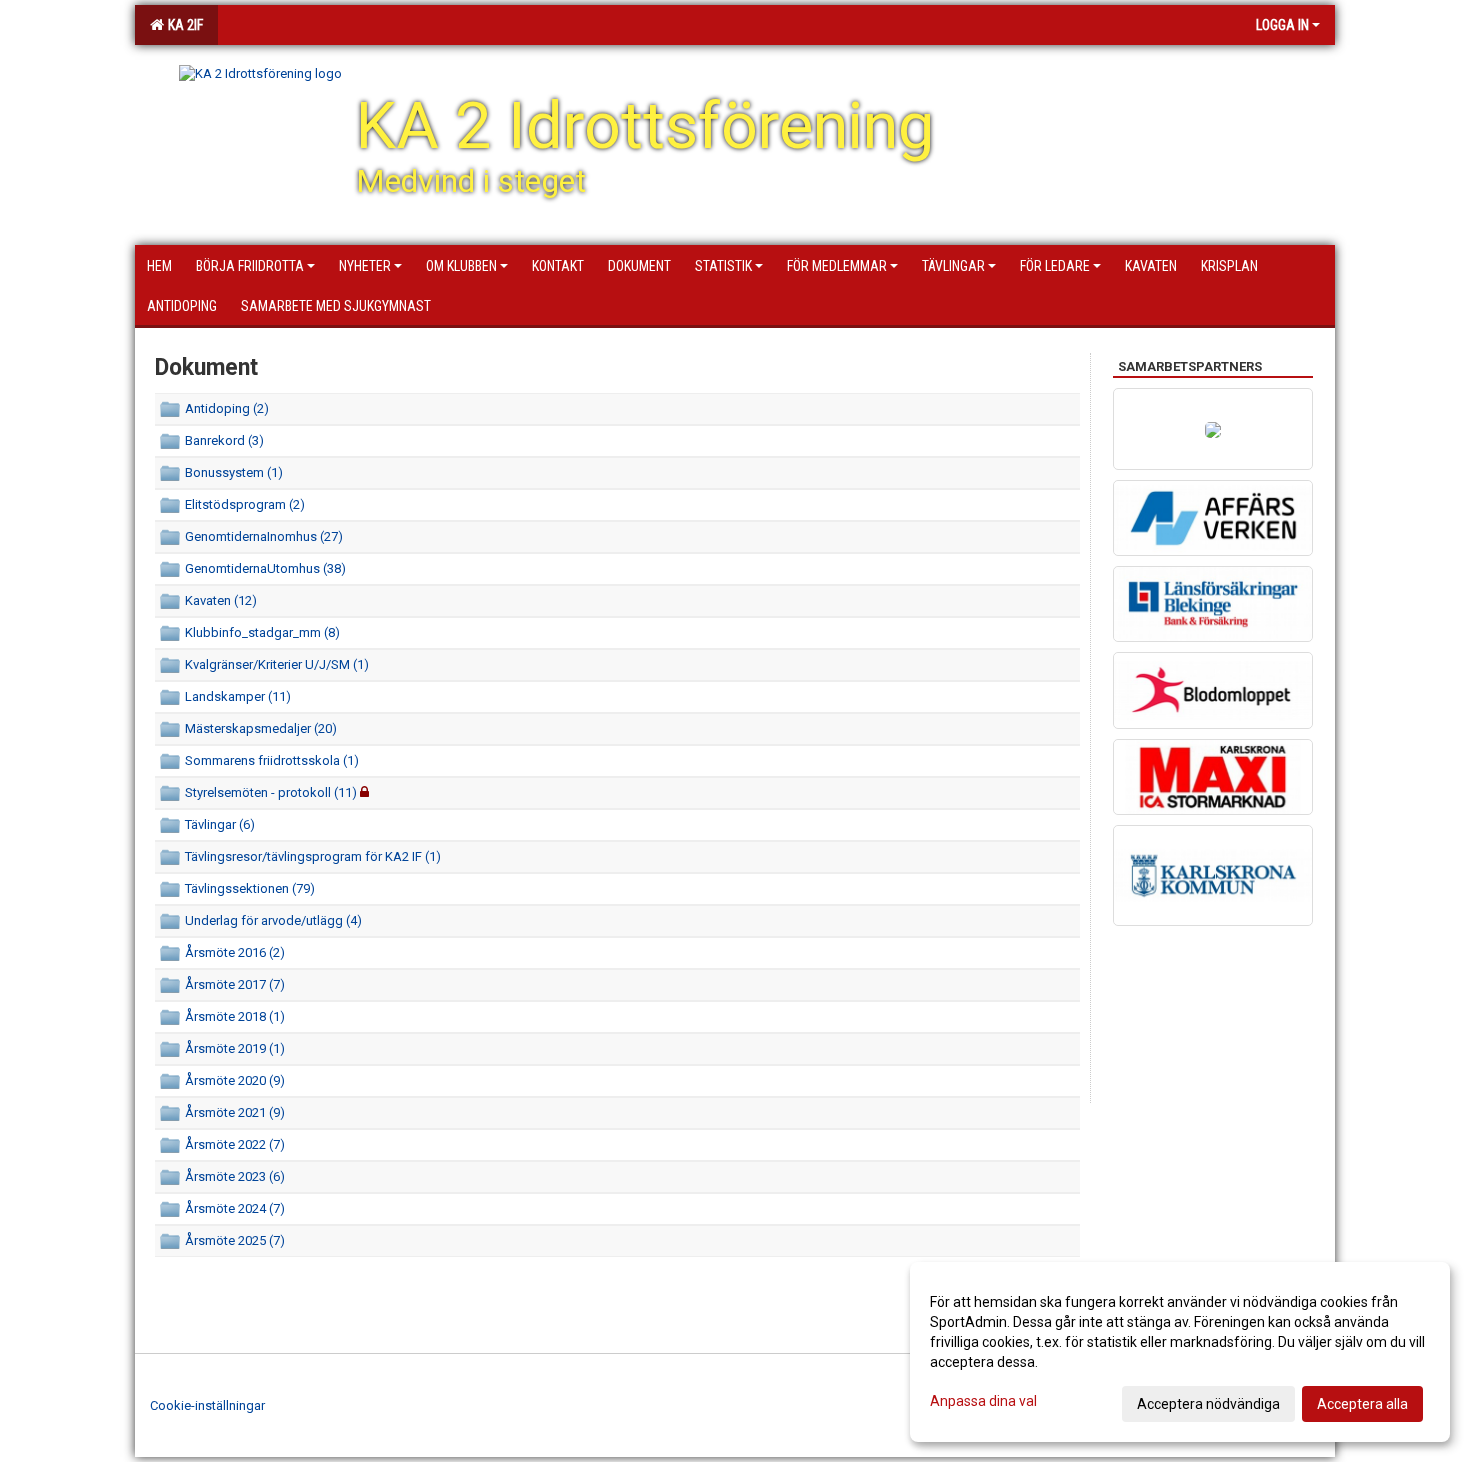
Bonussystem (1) (234, 472)
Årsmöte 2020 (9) (235, 1080)
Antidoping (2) (227, 408)
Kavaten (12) (221, 600)
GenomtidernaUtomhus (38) (265, 568)
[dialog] (1180, 1352)
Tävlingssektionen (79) (250, 888)
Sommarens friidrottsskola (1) (272, 760)
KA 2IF (182, 25)
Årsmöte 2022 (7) (235, 1144)
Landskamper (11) (238, 696)
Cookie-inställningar (207, 1405)
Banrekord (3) (224, 440)
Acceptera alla (1362, 1404)
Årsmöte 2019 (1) (235, 1048)
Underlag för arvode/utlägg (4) (273, 920)
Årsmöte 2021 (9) (235, 1112)
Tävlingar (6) (220, 824)
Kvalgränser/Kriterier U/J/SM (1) (277, 664)
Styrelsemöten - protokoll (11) (271, 792)
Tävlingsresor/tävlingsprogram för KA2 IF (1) (313, 856)
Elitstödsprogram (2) (245, 504)
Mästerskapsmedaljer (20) (261, 728)
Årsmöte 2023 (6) (235, 1176)
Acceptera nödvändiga (1208, 1404)
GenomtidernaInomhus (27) (264, 536)
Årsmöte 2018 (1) (235, 1016)
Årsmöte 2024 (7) (235, 1208)
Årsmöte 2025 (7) (235, 1240)
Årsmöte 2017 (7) (235, 984)
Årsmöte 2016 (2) (235, 952)
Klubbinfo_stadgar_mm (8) (262, 632)
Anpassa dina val (983, 1401)
